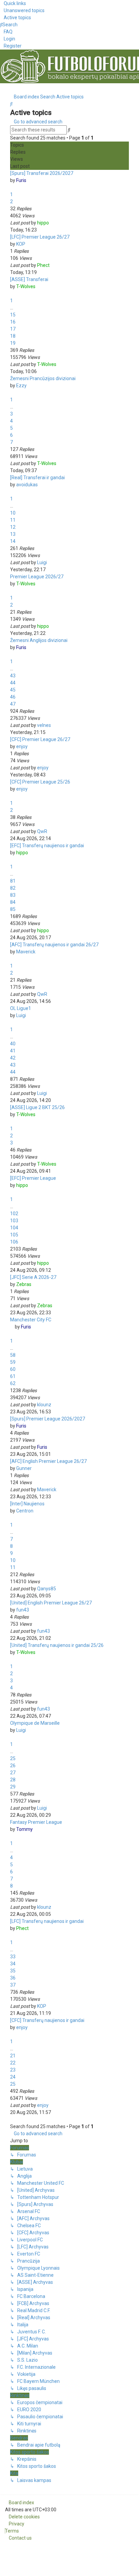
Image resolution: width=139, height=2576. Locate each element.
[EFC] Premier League (33, 1178)
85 (13, 909)
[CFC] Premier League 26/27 (40, 739)
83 (13, 895)
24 (13, 2077)
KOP (21, 244)
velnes (44, 725)
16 (13, 322)
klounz (44, 1405)
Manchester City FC (31, 1320)
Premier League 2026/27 (37, 577)
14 (13, 541)
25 (13, 1758)
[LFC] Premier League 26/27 (40, 237)
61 (13, 1376)
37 (13, 1985)
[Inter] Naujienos (27, 1504)
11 (13, 520)
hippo (43, 223)
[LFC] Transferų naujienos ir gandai (47, 1921)
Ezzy (21, 386)
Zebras (24, 1284)
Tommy (24, 1829)
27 (13, 1773)
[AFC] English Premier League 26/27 (48, 1461)
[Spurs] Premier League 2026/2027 (48, 1419)
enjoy (22, 746)
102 (14, 1214)
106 (14, 1242)
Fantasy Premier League (36, 1822)
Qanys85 (47, 1589)
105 (14, 1235)
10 (13, 513)
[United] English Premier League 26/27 (51, 1603)
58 (13, 1355)
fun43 (23, 1610)
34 (13, 1964)
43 (13, 676)
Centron (25, 1511)
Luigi (42, 562)
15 (13, 315)
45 (13, 690)
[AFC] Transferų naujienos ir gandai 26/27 (54, 945)
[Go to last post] (52, 223)
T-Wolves (26, 286)
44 (13, 683)
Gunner (24, 1468)
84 (13, 902)
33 (13, 1957)
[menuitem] (22, 10)
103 (14, 1221)
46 (13, 697)
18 (13, 336)
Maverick (26, 952)
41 (13, 1051)
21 (13, 2056)
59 (13, 1362)
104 (14, 1228)
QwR (42, 831)
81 (13, 881)
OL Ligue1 (21, 1008)
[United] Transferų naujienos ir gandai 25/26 (57, 1645)
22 (13, 2063)
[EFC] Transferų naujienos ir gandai (47, 846)
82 (13, 888)
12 (13, 527)
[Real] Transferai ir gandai (37, 478)
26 (13, 1766)
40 (13, 1044)
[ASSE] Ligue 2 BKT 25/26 (37, 1107)
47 (13, 704)
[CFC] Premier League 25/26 (40, 782)
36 (13, 1978)
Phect (43, 265)
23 (13, 2070)
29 (13, 1787)
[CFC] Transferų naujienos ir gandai (47, 2020)
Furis (21, 180)
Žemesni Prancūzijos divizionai (43, 378)
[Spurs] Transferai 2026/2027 (42, 173)
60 (13, 1369)
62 (13, 1383)
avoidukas (27, 485)
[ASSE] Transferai (29, 279)
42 (13, 1058)
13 (13, 534)
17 (13, 329)
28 (13, 1780)
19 (13, 343)
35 (13, 1971)
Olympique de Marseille (35, 1723)
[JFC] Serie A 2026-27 (33, 1277)
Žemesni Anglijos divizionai (39, 640)
